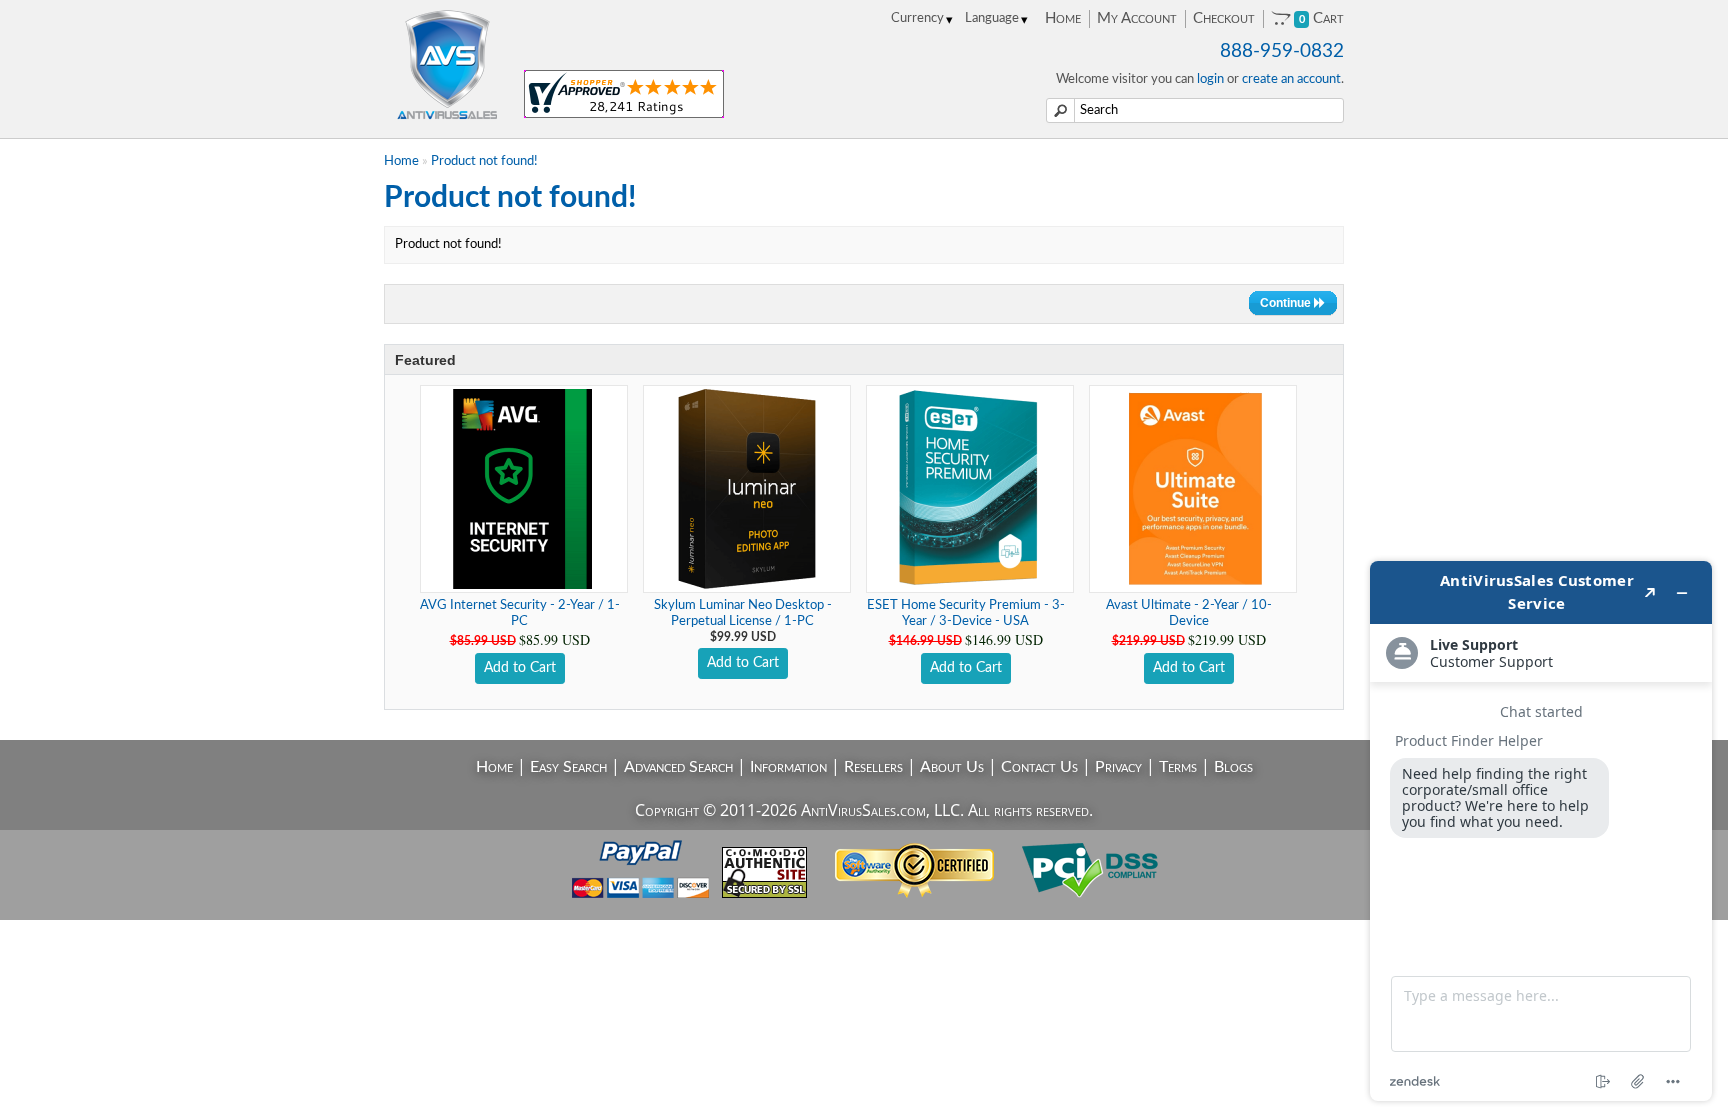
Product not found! (484, 161)
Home (1063, 18)
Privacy (1118, 767)
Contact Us (1039, 767)
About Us (952, 767)
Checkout (1224, 18)
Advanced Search (678, 767)
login (1210, 79)
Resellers (873, 767)
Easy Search (568, 767)
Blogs (1233, 767)
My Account (1137, 18)
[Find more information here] (1541, 831)
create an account (1291, 79)
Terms (1178, 767)
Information (788, 767)
